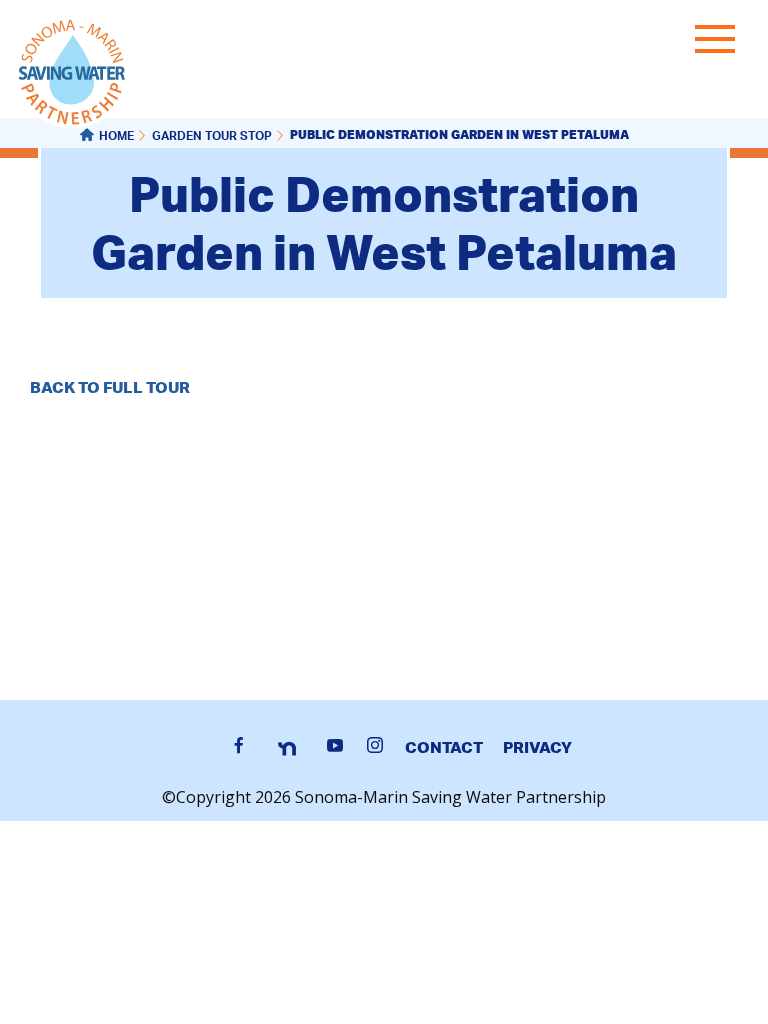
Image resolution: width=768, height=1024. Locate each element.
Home (116, 137)
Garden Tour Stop (212, 137)
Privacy (537, 747)
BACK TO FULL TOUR (110, 387)
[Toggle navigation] (720, 43)
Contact (444, 747)
